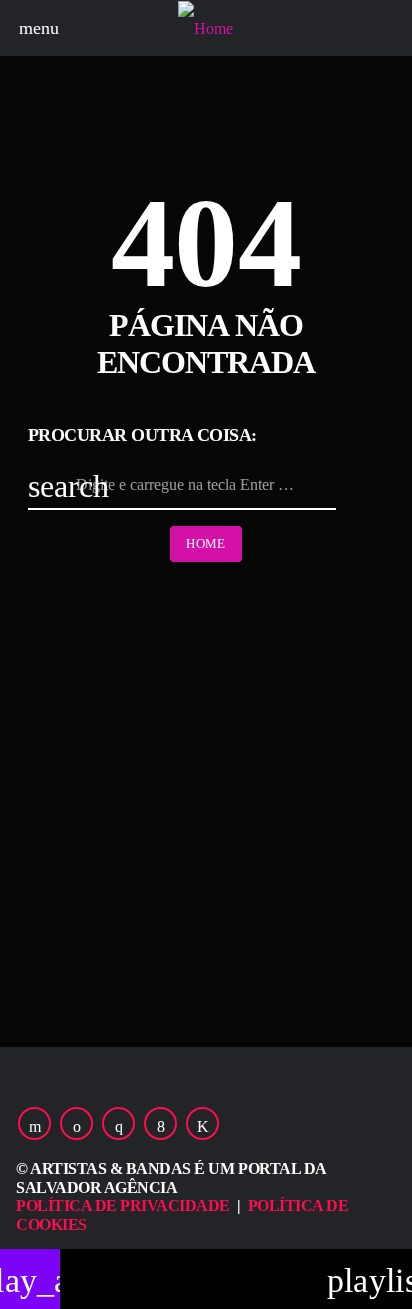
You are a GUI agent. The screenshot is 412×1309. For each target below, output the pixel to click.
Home (206, 543)
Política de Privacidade (123, 1205)
